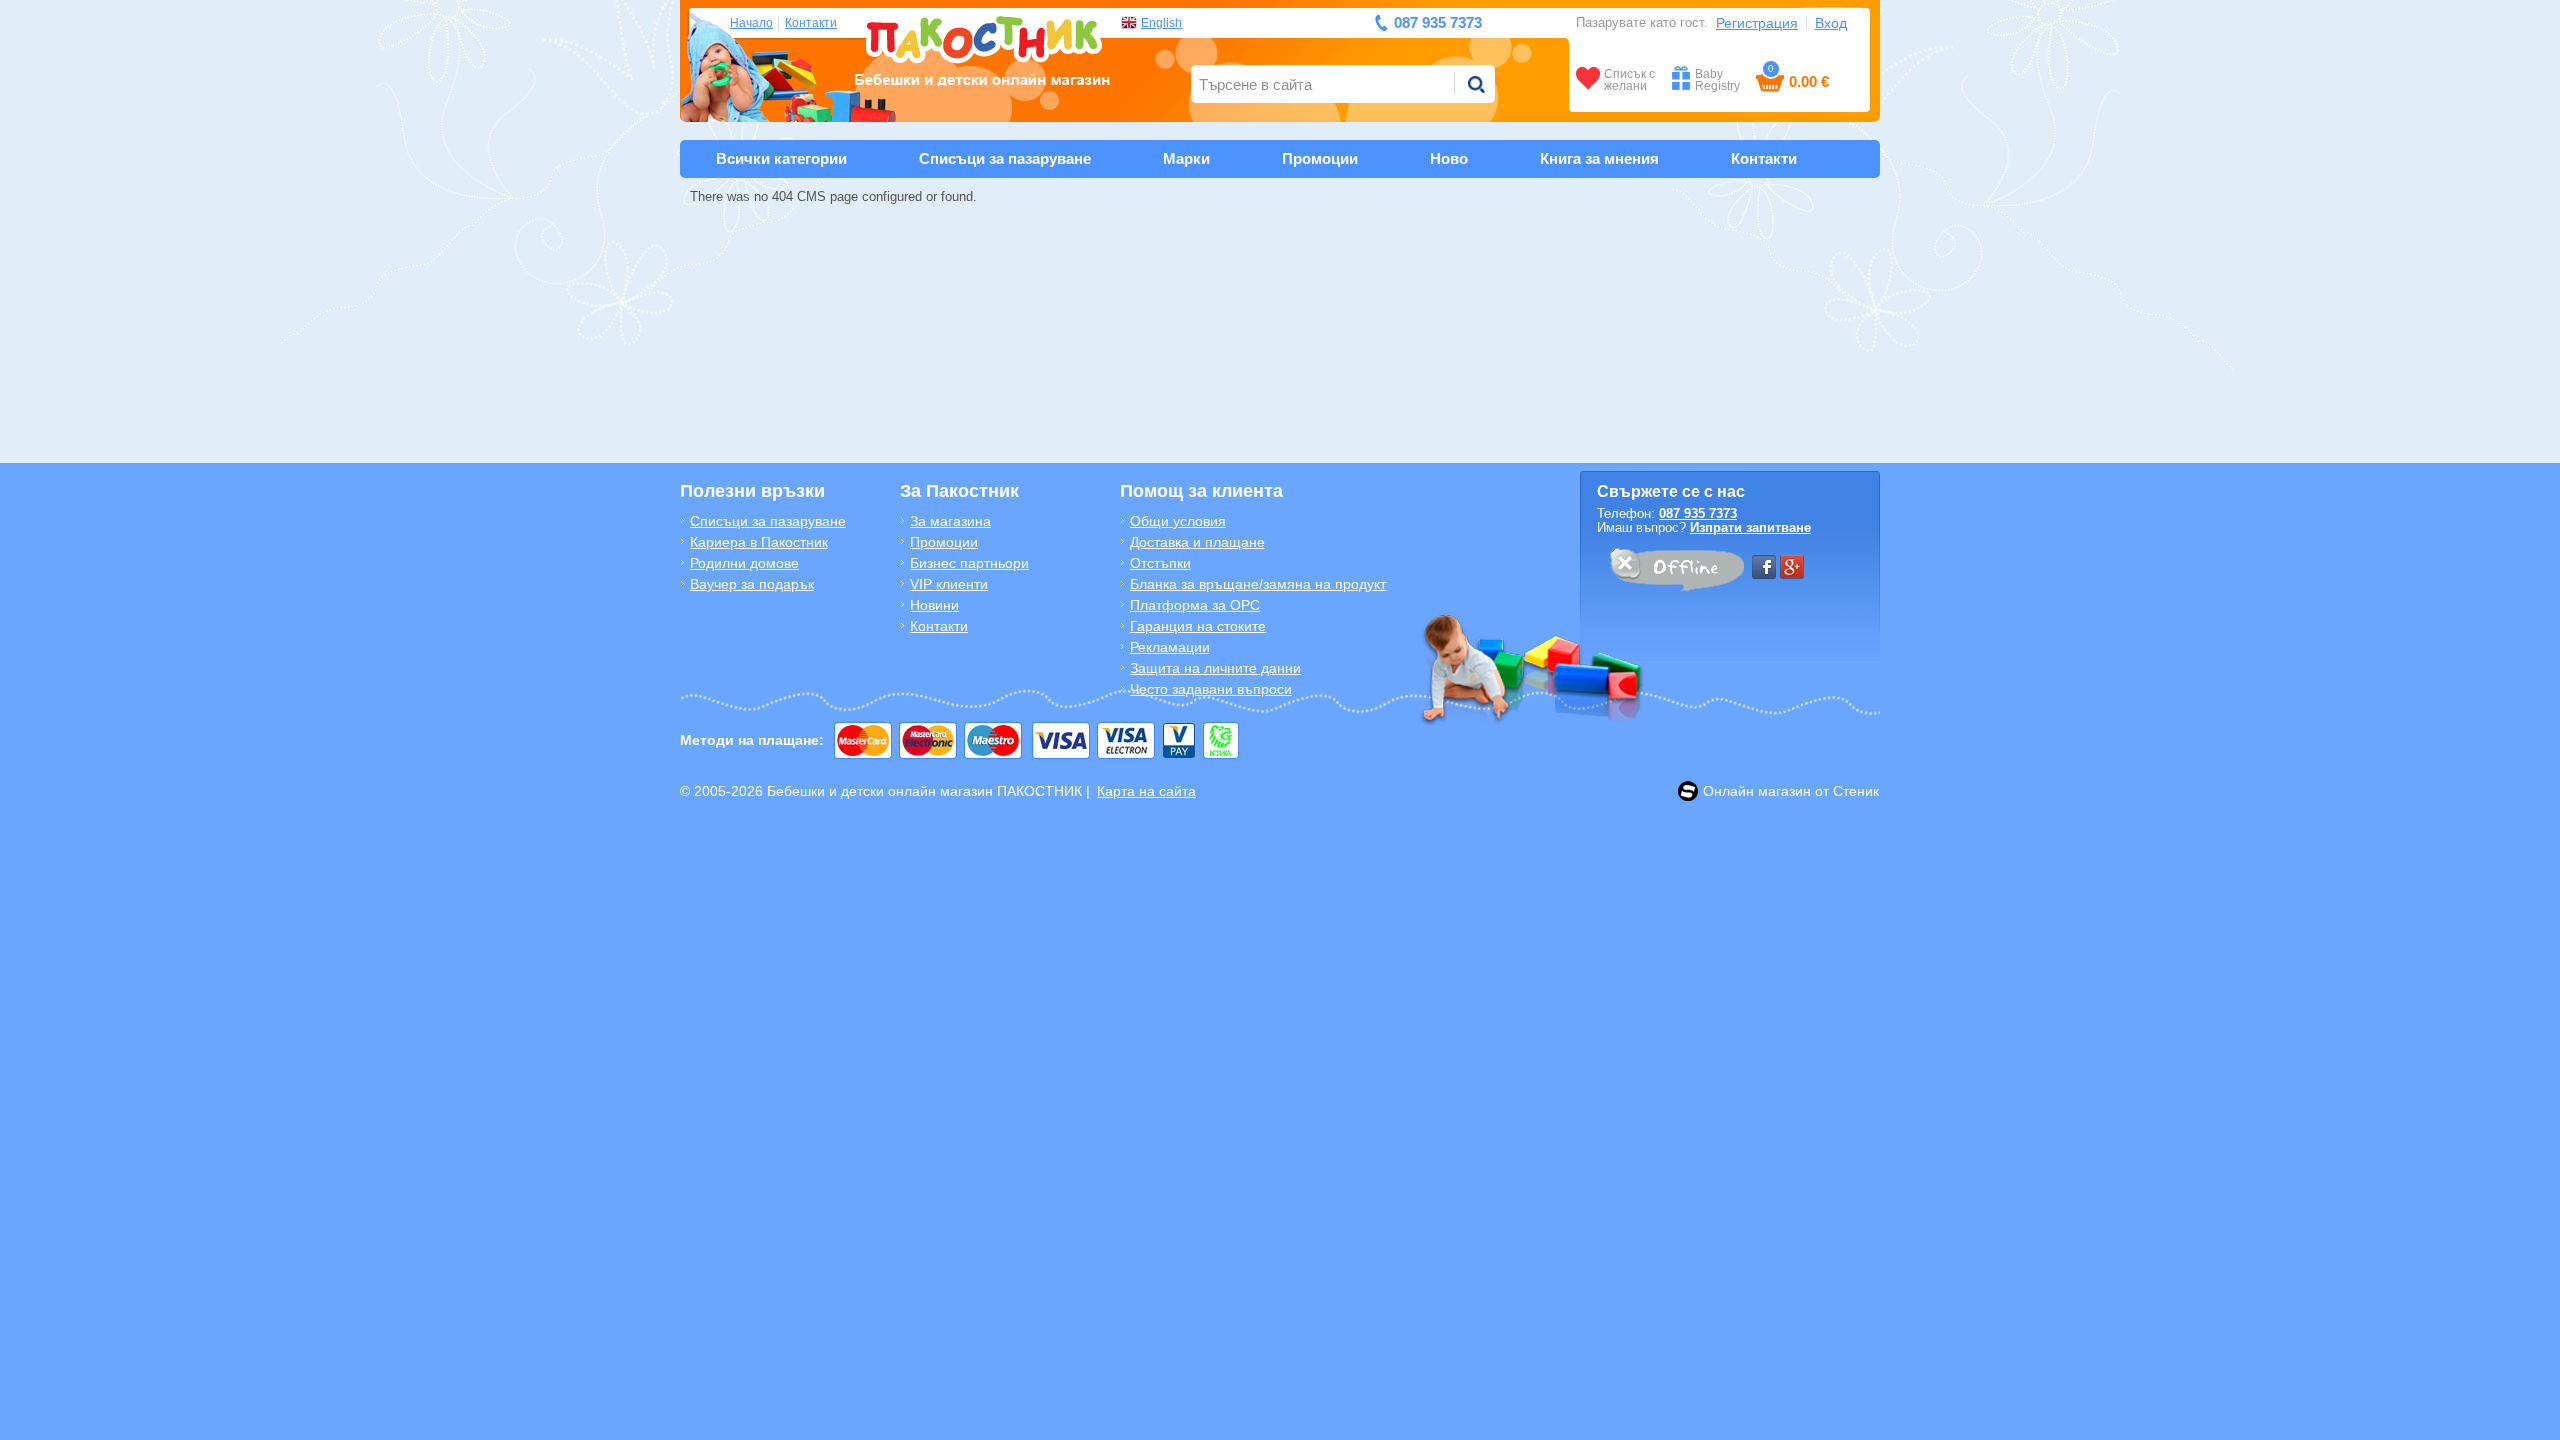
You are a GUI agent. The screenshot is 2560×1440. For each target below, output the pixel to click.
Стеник (1856, 791)
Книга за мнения (1599, 158)
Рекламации (1170, 647)
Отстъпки (1160, 563)
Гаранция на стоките (1198, 626)
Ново (1449, 158)
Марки (1186, 158)
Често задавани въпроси (1211, 689)
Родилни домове (744, 563)
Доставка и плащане (1197, 542)
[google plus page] (1792, 567)
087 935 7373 (1698, 513)
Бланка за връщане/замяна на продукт (1258, 584)
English (1161, 23)
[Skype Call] (1676, 573)
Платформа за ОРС (1195, 605)
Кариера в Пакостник (759, 542)
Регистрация (1757, 23)
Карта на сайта (1146, 791)
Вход (1831, 23)
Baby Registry (1717, 79)
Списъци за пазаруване (1005, 158)
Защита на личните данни (1215, 668)
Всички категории (781, 158)
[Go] (1476, 84)
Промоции (1320, 158)
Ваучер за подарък (752, 584)
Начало (751, 23)
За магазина (950, 521)
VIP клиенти (949, 584)
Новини (934, 605)
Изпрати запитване (1750, 527)
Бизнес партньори (969, 563)
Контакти (811, 23)
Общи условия (1178, 521)
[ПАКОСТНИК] (982, 48)
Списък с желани (1629, 79)
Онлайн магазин (1757, 791)
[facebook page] (1764, 567)
